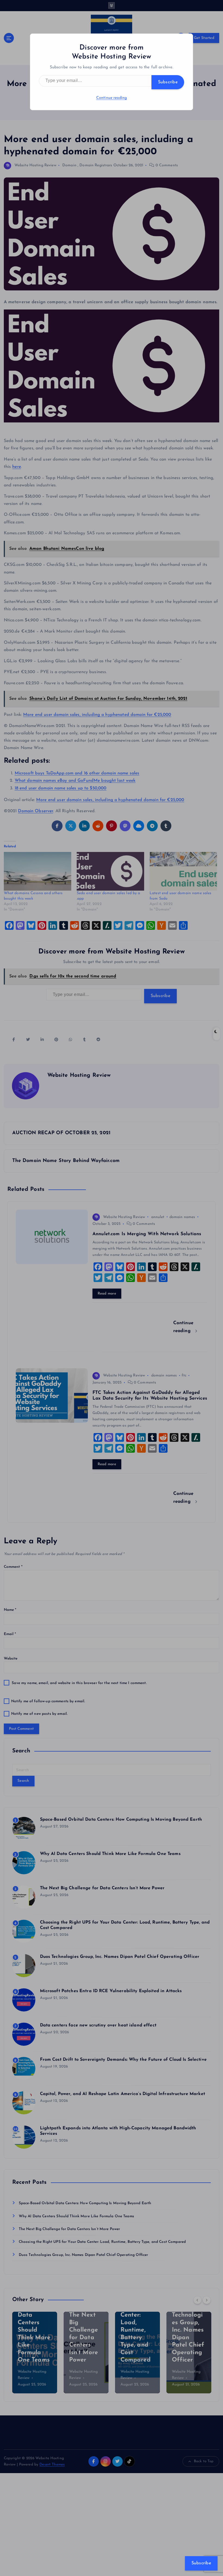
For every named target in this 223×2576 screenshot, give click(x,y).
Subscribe (168, 82)
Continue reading (112, 98)
